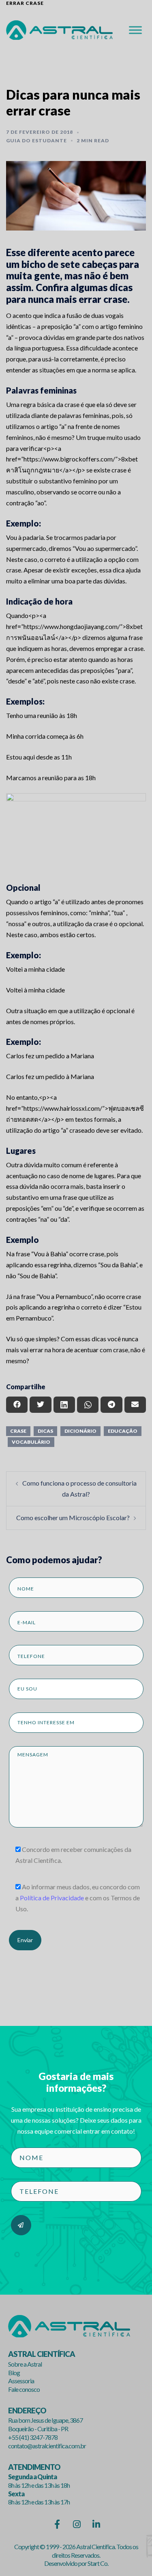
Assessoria (21, 2381)
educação (123, 1431)
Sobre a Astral (25, 2364)
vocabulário (31, 1442)
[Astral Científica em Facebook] (57, 2524)
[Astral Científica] (59, 29)
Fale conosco (24, 2389)
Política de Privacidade (52, 1898)
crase (18, 1431)
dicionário (80, 1431)
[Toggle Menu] (135, 30)
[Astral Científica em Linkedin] (96, 2524)
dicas (45, 1431)
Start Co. (98, 2563)
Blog (14, 2373)
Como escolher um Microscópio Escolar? (73, 1518)
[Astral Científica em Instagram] (76, 2524)
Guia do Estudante (36, 140)
